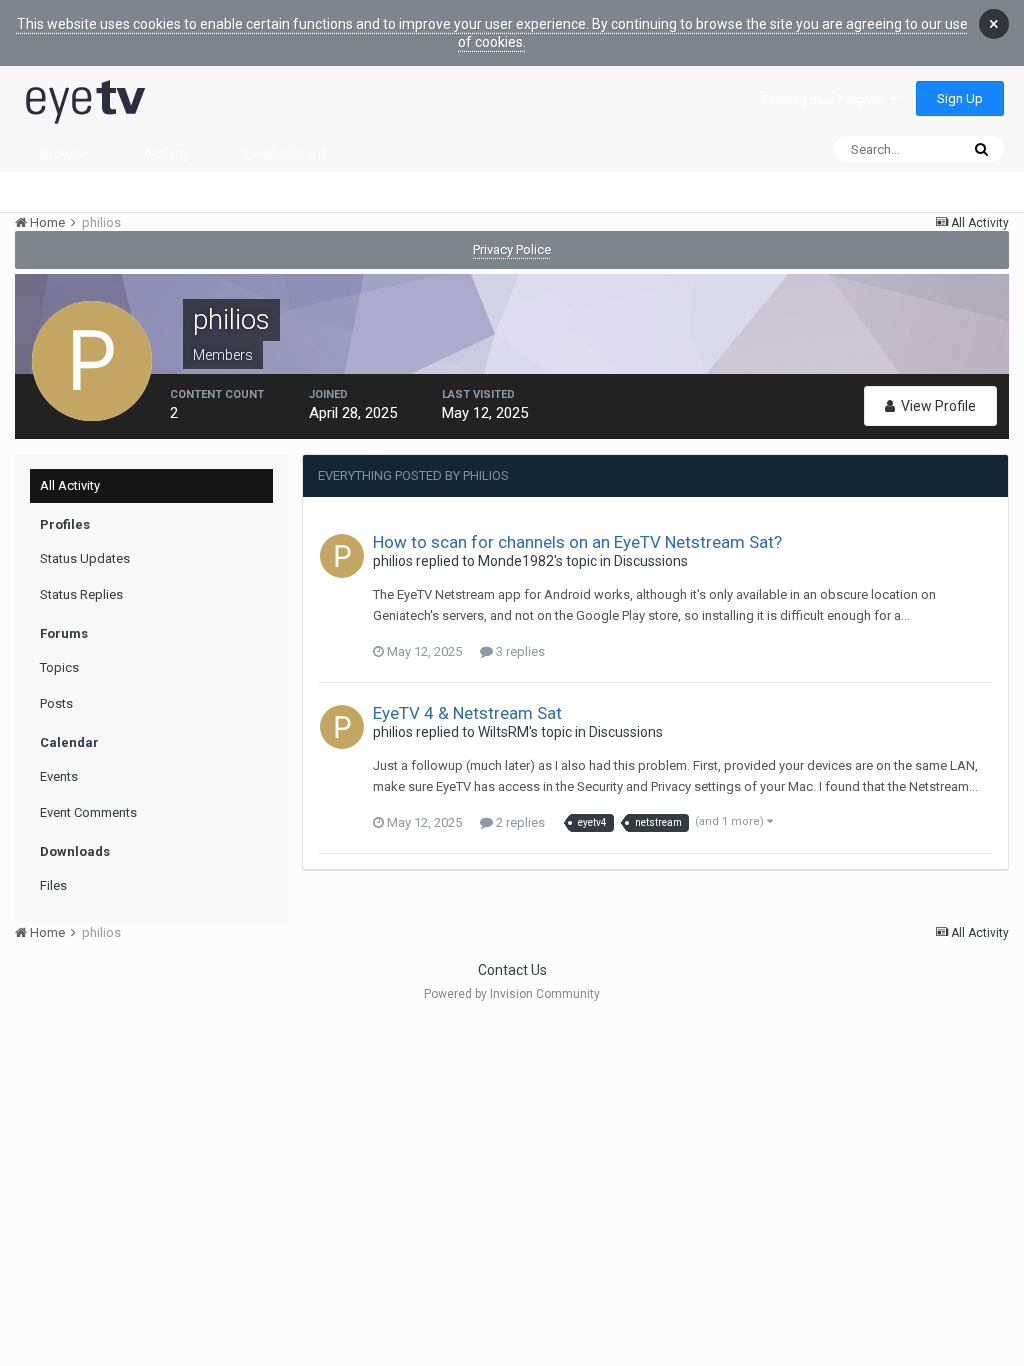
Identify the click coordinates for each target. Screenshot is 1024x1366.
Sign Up (960, 98)
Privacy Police (512, 249)
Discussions (651, 561)
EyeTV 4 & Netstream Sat (467, 713)
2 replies (519, 822)
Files (53, 885)
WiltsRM (503, 732)
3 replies (519, 651)
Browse (64, 154)
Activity (166, 154)
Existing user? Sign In (826, 99)
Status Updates (85, 558)
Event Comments (88, 812)
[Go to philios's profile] (342, 556)
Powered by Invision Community (512, 994)
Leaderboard (285, 154)
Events (59, 776)
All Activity (70, 485)
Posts (56, 703)
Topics (59, 667)
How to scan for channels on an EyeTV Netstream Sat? (577, 542)
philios (393, 561)
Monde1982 (516, 561)
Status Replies (81, 594)
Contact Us (512, 970)
